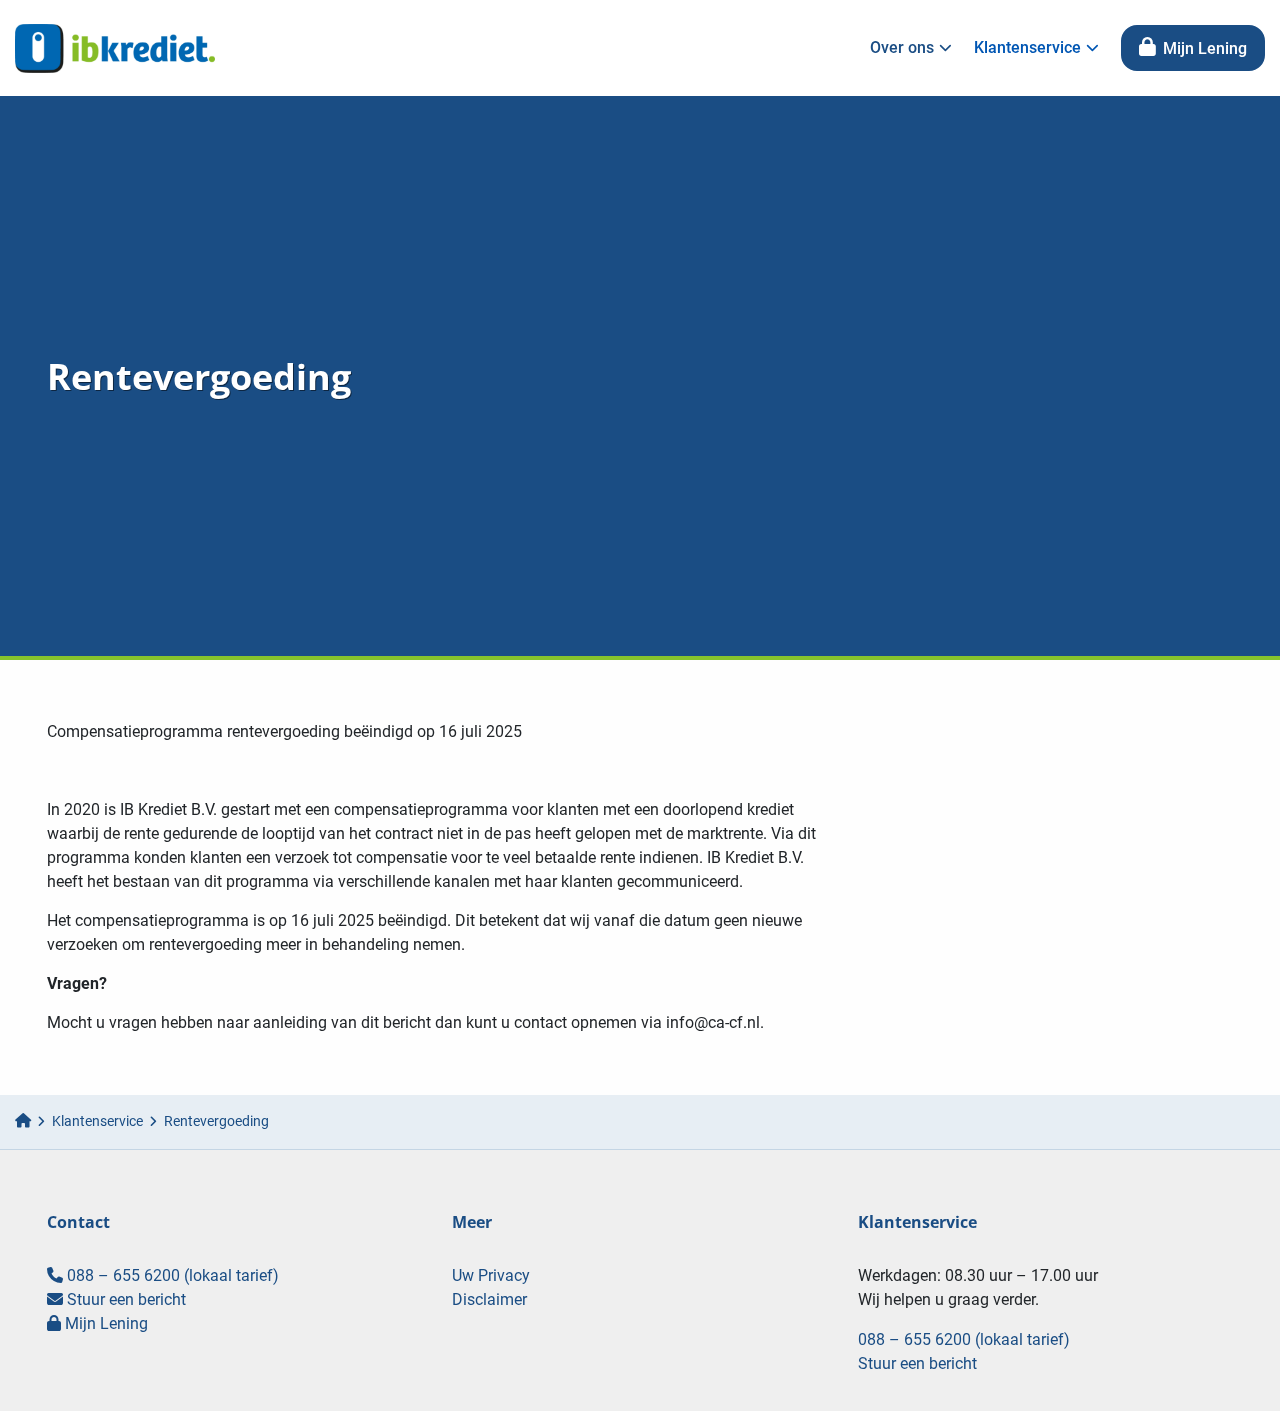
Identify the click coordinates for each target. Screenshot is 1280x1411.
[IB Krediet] (115, 48)
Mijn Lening (1203, 48)
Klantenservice (1027, 47)
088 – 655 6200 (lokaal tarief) (171, 1275)
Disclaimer (489, 1299)
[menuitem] (906, 48)
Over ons (902, 47)
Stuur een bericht (124, 1299)
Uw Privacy (491, 1275)
